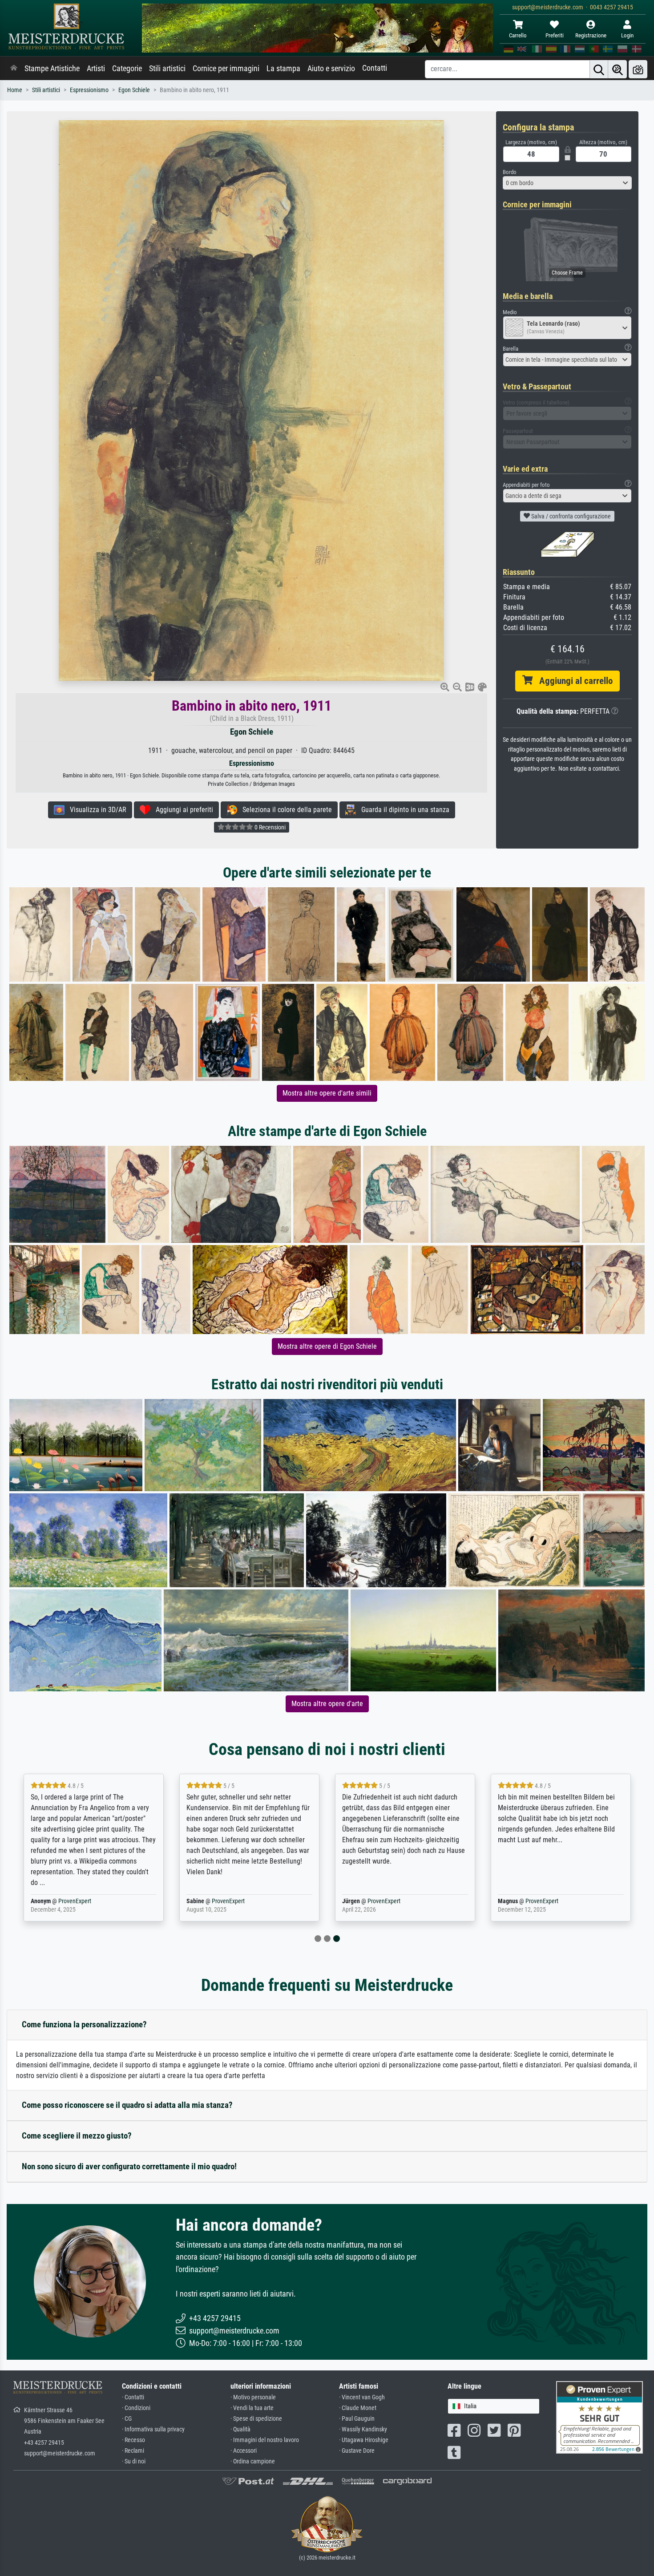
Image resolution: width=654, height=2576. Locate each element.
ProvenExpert (75, 1901)
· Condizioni (136, 2408)
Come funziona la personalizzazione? (84, 2024)
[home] (14, 69)
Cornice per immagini (226, 69)
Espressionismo (89, 90)
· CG (127, 2419)
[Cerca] (599, 69)
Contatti (375, 68)
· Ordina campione (253, 2461)
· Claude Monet (358, 2408)
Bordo (510, 172)
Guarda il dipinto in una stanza (403, 810)
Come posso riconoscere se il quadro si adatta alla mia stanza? (127, 2105)
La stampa (283, 69)
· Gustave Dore (357, 2451)
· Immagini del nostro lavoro (265, 2440)
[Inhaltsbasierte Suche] (618, 69)
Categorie (127, 69)
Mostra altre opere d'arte (327, 1704)
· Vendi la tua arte (252, 2408)
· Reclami (133, 2451)
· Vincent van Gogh (362, 2397)
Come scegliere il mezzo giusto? (77, 2136)
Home (15, 90)
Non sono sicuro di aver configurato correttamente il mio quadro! (129, 2166)
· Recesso (133, 2440)
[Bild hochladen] (638, 69)
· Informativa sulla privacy (153, 2429)
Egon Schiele (134, 90)
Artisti (96, 69)
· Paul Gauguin (357, 2419)
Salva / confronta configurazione (570, 516)
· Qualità (240, 2429)
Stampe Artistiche (52, 69)
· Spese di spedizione (256, 2419)
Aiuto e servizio (331, 69)
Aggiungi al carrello (573, 681)
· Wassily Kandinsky (363, 2429)
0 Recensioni (269, 827)
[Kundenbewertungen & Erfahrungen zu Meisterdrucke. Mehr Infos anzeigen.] (599, 2417)
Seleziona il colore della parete (285, 810)
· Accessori (244, 2451)
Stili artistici (167, 69)
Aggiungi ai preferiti (182, 810)
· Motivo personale (253, 2397)
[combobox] (567, 183)
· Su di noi (134, 2461)
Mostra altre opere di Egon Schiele (327, 1346)
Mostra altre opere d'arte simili (327, 1093)
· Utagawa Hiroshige (364, 2440)
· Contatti (133, 2397)
